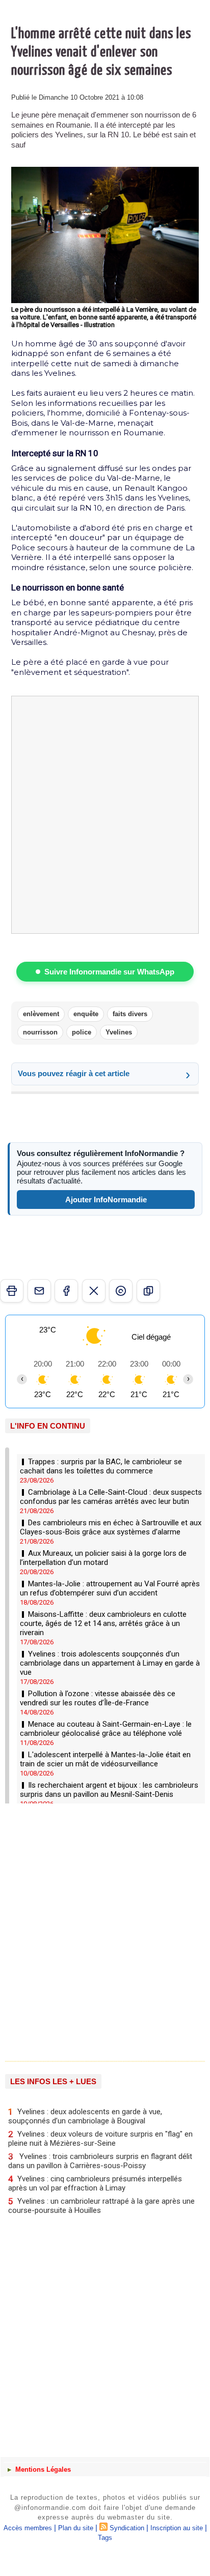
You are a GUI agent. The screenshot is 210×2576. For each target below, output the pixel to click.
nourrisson (40, 1032)
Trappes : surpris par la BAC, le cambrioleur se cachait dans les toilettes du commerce (101, 1466)
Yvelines (119, 1032)
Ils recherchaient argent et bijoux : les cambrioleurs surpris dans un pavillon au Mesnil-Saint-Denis (109, 1790)
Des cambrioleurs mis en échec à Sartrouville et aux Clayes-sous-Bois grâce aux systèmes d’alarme (111, 1527)
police (82, 1032)
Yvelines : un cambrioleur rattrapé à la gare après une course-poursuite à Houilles (101, 2205)
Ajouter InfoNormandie (106, 1200)
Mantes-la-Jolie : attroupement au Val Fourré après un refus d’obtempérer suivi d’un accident (110, 1588)
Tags (105, 2538)
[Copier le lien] (148, 1291)
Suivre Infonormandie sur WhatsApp (109, 972)
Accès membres (28, 2528)
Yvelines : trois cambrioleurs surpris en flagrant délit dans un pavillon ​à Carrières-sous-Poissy (100, 2161)
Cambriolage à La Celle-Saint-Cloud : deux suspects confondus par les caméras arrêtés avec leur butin (111, 1497)
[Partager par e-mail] (39, 1291)
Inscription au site (177, 2528)
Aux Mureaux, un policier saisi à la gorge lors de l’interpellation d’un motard (103, 1558)
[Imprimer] (12, 1291)
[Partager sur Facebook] (66, 1291)
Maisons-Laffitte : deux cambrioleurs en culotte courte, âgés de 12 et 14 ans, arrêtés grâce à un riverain (103, 1623)
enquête (86, 1014)
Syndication (127, 2528)
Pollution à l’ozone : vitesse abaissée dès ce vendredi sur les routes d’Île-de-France (98, 1698)
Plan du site (76, 2528)
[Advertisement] (100, 1929)
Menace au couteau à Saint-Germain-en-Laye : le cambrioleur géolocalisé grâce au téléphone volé (106, 1729)
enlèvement (41, 1014)
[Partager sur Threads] (121, 1291)
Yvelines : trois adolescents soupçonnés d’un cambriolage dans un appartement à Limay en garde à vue (110, 1663)
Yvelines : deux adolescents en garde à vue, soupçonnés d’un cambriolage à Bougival (85, 2116)
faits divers (130, 1014)
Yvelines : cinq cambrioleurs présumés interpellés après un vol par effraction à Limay (95, 2183)
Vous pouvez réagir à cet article (74, 1073)
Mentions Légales (42, 2469)
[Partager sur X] (94, 1291)
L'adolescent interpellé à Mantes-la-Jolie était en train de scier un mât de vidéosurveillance (105, 1759)
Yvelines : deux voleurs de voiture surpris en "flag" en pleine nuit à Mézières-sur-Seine (100, 2138)
